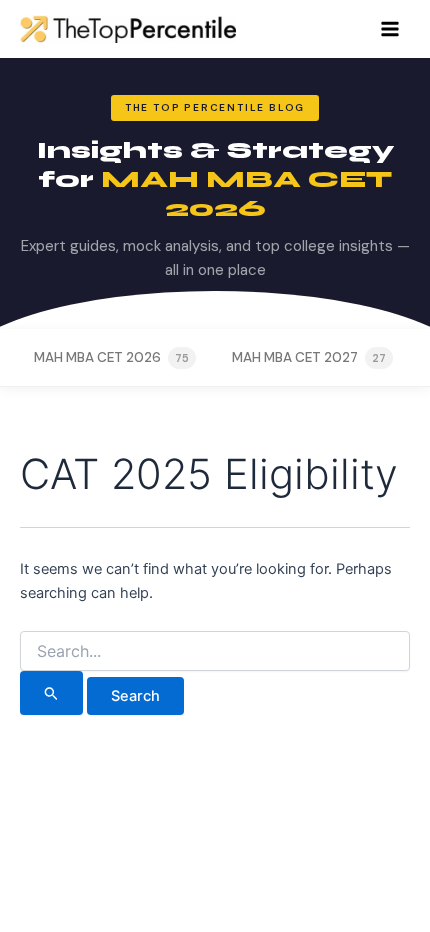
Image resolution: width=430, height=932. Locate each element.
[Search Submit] (51, 693)
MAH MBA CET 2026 (111, 357)
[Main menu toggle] (390, 29)
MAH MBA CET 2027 (309, 357)
